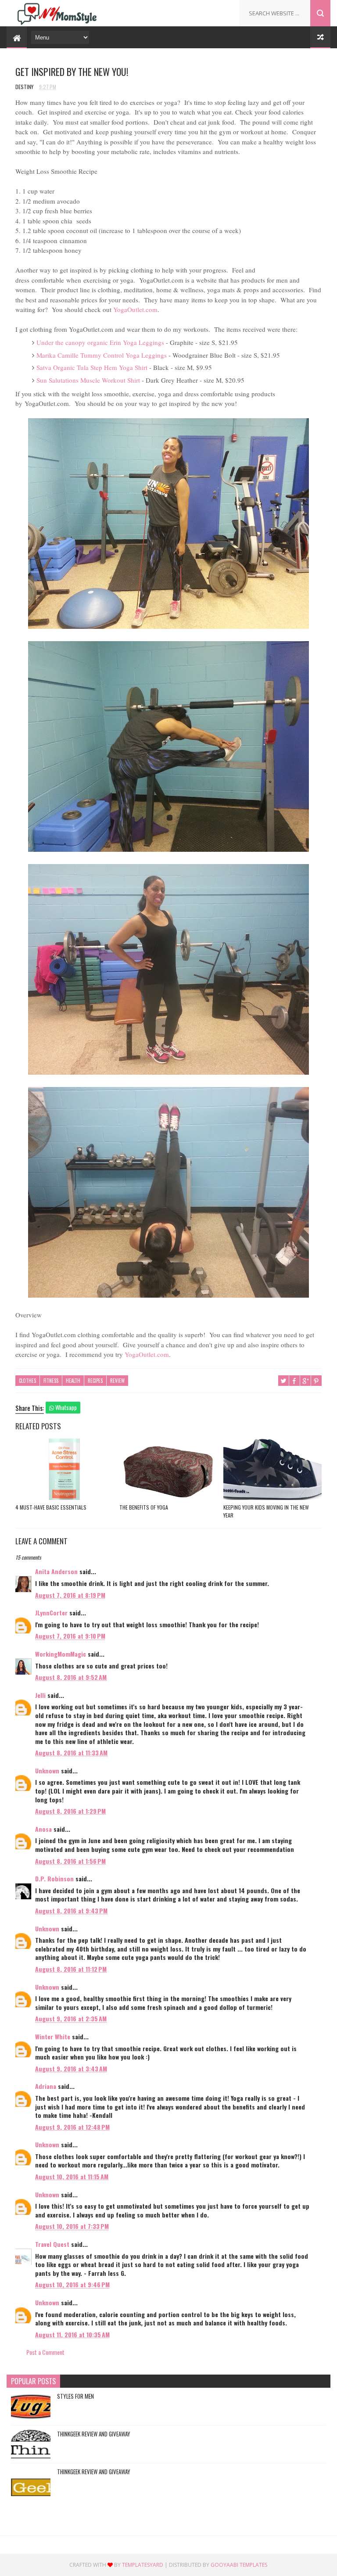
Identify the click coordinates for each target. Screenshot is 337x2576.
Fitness (51, 1381)
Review (117, 1381)
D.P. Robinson (54, 1878)
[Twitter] (197, 10)
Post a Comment (45, 2352)
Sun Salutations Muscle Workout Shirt (88, 380)
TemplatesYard (143, 2565)
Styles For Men (75, 2396)
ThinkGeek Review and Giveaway (94, 2434)
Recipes (95, 1381)
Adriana (46, 2086)
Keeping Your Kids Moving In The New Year (266, 1511)
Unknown (47, 1771)
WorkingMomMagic (61, 1654)
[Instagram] (223, 10)
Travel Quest (52, 2244)
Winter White (53, 2036)
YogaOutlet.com (135, 309)
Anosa (43, 1829)
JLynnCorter (51, 1613)
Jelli (40, 1695)
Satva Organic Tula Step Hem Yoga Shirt (92, 367)
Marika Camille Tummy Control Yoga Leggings (102, 355)
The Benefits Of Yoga (144, 1507)
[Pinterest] (210, 10)
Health (73, 1381)
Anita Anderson (57, 1571)
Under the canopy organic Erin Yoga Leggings (100, 342)
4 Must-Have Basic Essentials (51, 1507)
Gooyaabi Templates (239, 2565)
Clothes (27, 1381)
